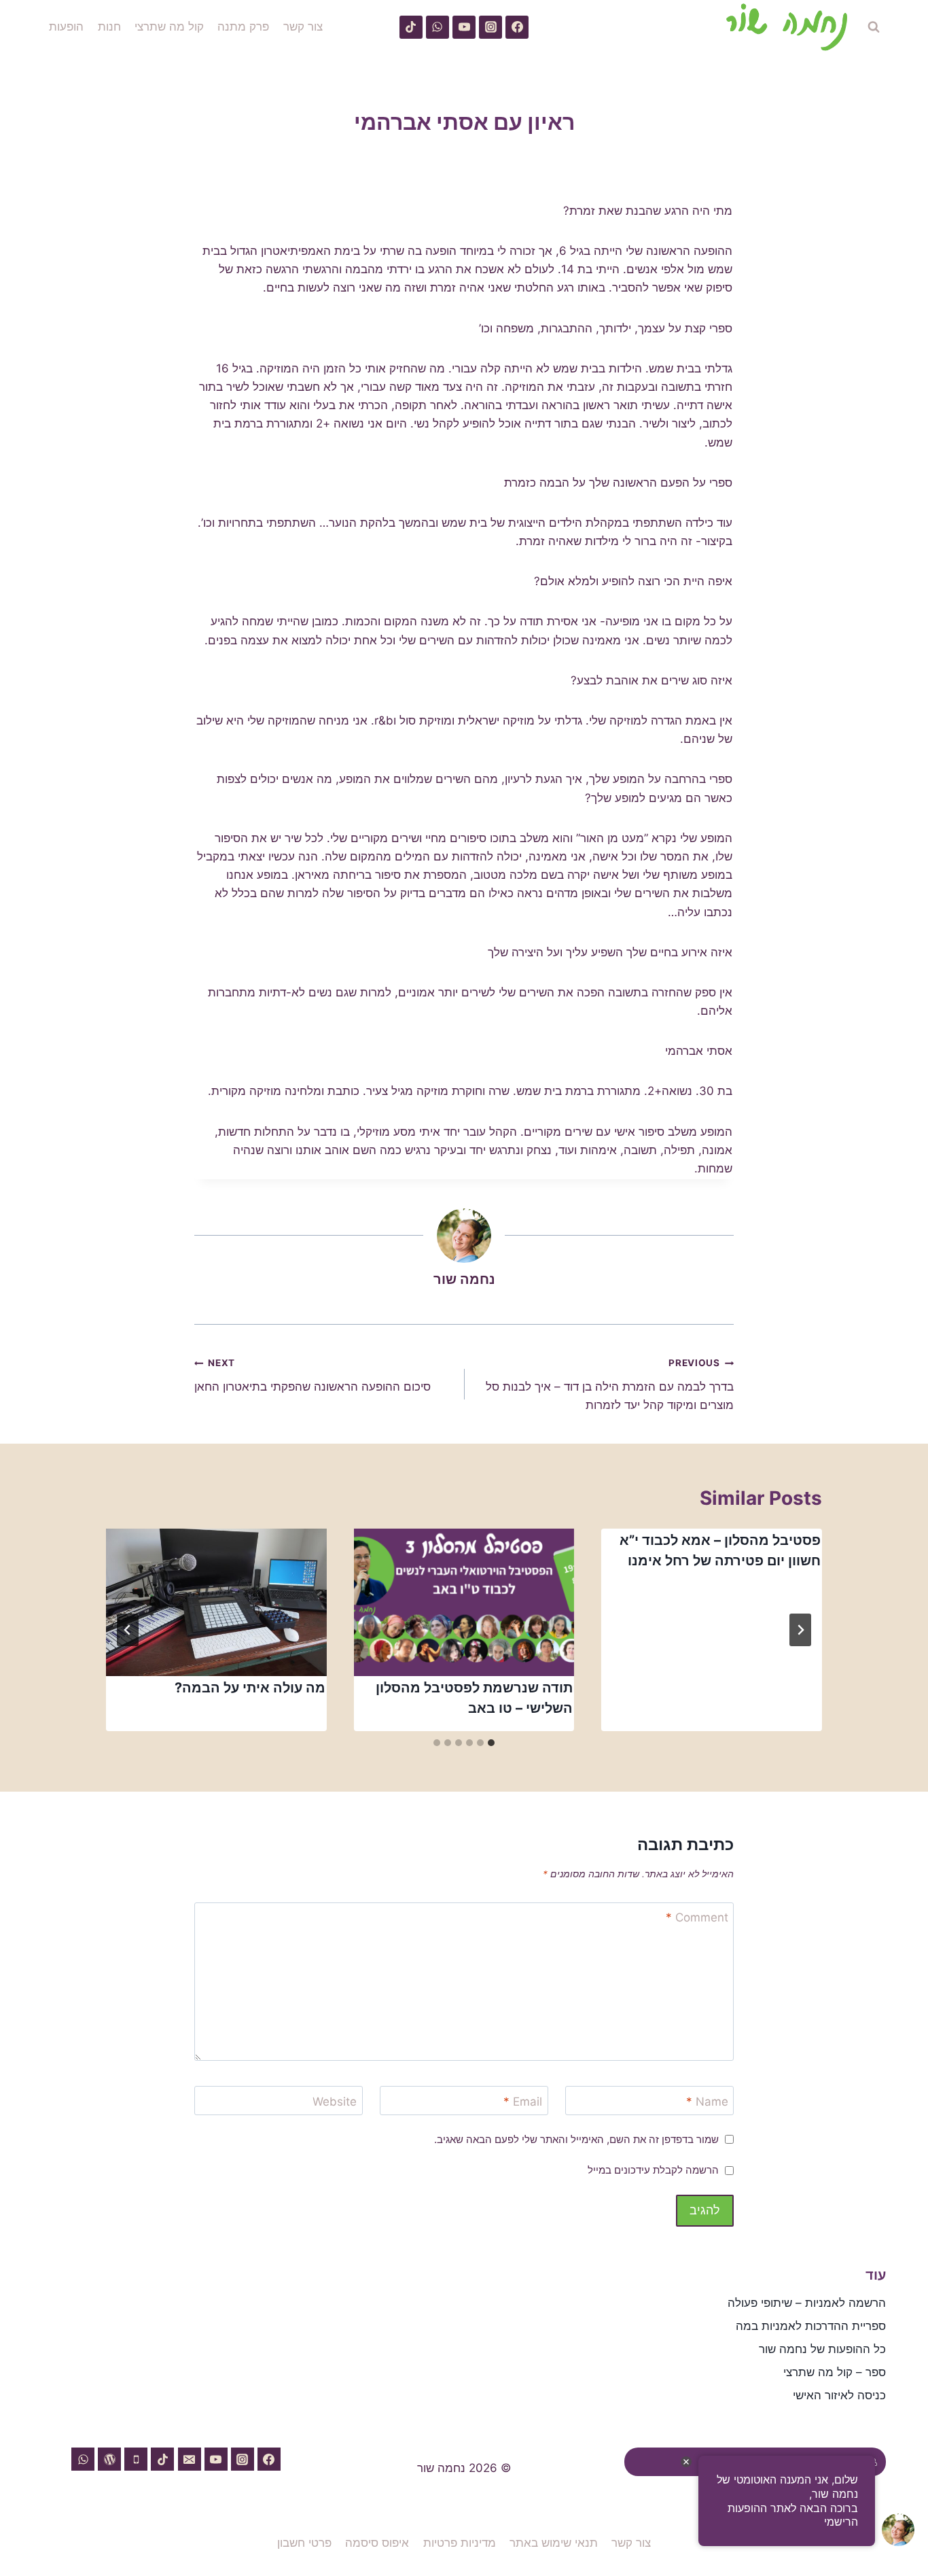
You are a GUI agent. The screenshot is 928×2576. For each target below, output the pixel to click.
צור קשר (303, 27)
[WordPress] (109, 2459)
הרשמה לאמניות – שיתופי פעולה (807, 2303)
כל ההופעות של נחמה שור (822, 2349)
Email (523, 2102)
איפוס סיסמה (377, 2543)
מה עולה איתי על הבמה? (250, 1688)
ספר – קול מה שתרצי (835, 2372)
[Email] (190, 2459)
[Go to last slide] (800, 1630)
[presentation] (464, 1602)
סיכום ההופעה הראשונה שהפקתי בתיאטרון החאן (313, 1375)
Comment (697, 1917)
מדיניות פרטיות (460, 2543)
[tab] (491, 1743)
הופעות (66, 27)
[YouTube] (464, 27)
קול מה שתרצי (169, 27)
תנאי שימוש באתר (554, 2543)
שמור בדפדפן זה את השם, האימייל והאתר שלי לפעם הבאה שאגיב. (576, 2139)
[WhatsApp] (438, 27)
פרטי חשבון (304, 2543)
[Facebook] (517, 27)
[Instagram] (490, 27)
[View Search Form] (874, 27)
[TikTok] (411, 27)
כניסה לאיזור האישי (839, 2395)
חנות (109, 27)
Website (335, 2102)
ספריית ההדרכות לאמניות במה (811, 2326)
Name (707, 2102)
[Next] (128, 1630)
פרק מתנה (243, 27)
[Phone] (136, 2459)
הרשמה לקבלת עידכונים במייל (653, 2170)
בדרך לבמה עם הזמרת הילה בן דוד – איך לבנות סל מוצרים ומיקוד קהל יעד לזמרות (610, 1385)
